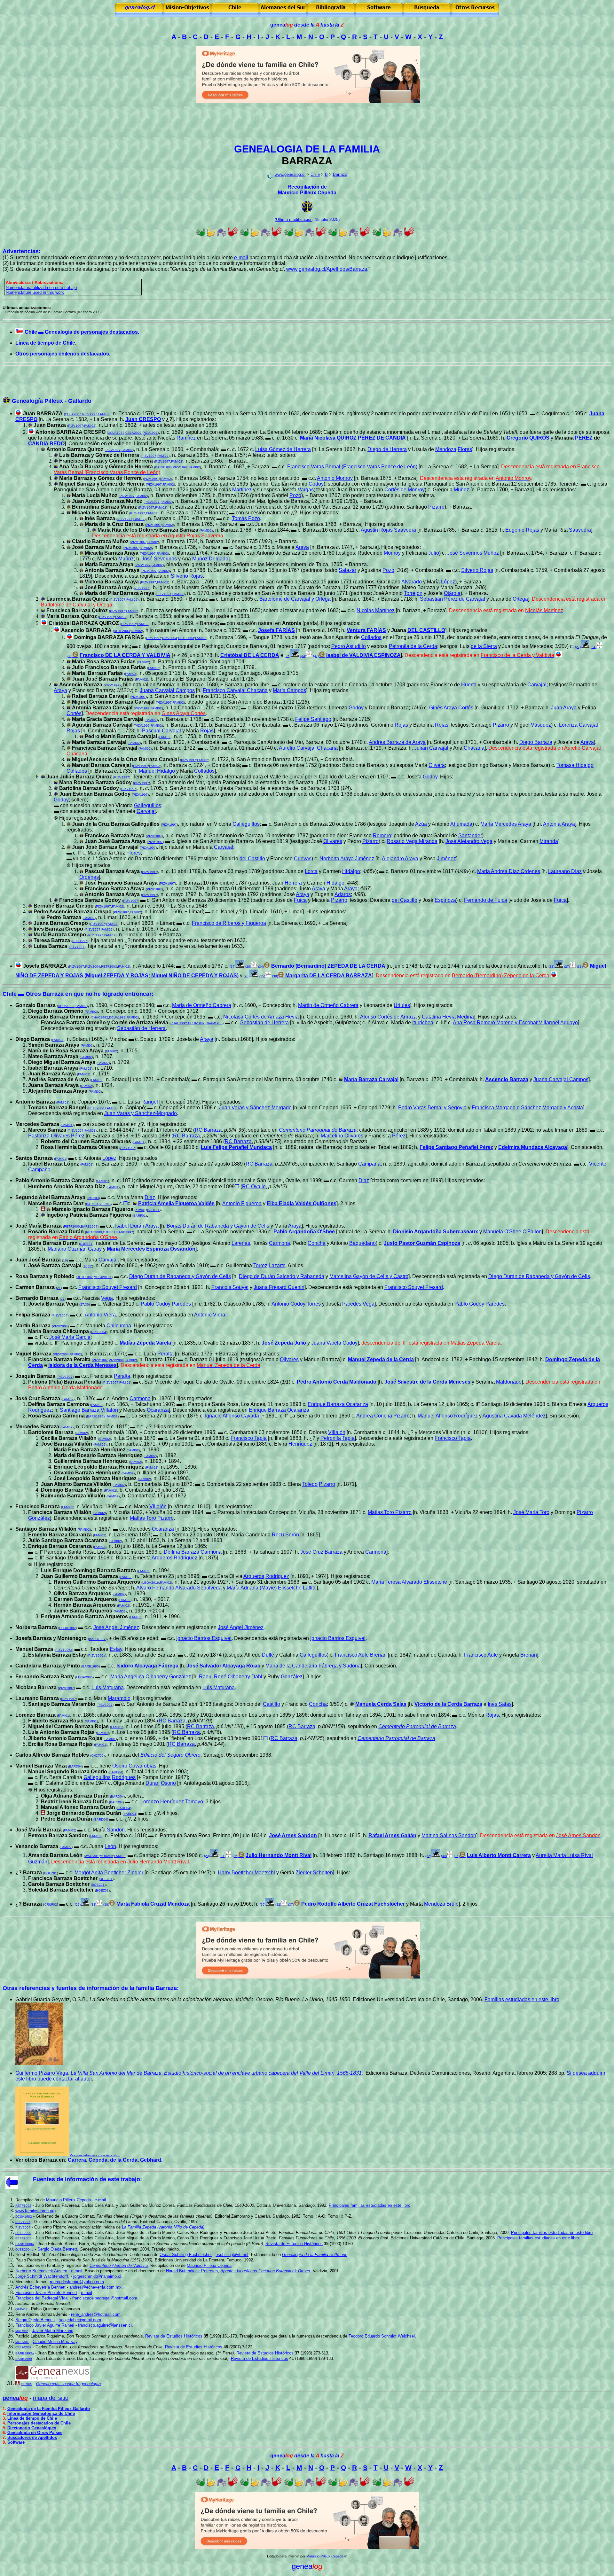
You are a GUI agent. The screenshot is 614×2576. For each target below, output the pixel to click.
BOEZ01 (51, 1873)
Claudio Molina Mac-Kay (55, 2342)
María (202, 1005)
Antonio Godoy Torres (296, 1304)
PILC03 (93, 1198)
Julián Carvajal (431, 748)
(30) (444, 1856)
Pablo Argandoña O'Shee (304, 1232)
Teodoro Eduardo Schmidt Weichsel (382, 2336)
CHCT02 (97, 1756)
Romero (382, 835)
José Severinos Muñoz (473, 553)
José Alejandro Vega (469, 841)
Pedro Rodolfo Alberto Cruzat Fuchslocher (353, 1904)
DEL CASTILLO (426, 630)
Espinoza (445, 900)
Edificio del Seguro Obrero (170, 1755)
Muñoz (461, 490)
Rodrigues (124, 1777)
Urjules (402, 1005)
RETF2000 (96, 1108)
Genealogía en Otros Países (35, 2433)
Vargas (306, 490)
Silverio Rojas (477, 570)
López (448, 582)
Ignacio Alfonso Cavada (232, 1416)
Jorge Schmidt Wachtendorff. (42, 2276)
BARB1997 (89, 1226)
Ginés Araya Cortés (451, 708)
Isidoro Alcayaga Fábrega (147, 1666)
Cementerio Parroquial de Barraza (318, 1130)
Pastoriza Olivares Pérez (56, 1136)
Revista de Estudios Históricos (294, 2244)
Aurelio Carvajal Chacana (308, 748)
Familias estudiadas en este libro (522, 1999)
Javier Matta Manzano (53, 2331)
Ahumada (461, 824)
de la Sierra (484, 646)
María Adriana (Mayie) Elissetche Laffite (272, 1588)
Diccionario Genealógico (32, 2428)
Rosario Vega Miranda (412, 841)
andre (95, 2287)
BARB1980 (163, 467)
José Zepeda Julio (284, 1343)
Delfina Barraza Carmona (193, 1552)
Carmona (279, 1243)
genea (282, 25)
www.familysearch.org (35, 2211)
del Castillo (252, 859)
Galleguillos (148, 805)
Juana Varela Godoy (334, 1343)
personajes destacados (109, 332)
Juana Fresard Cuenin (279, 1287)
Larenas (241, 1243)
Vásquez (541, 725)
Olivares (333, 841)
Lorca (311, 871)
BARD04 (75, 1766)
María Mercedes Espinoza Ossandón (151, 1249)
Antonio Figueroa (242, 1203)
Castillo (272, 1704)
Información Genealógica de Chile (41, 2413)
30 (87, 1304)
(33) (303, 656)
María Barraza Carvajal (371, 1079)
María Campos (289, 690)
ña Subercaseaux (457, 1232)
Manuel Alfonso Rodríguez (448, 1416)
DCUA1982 (116, 433)
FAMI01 (67, 1125)
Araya (302, 547)
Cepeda (98, 2160)
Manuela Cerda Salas (381, 1704)
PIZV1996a (64, 1650)
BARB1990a (96, 1416)
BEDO (57, 444)
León (110, 1846)
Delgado (219, 559)
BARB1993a (25, 2353)
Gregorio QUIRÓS (528, 438)
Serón (292, 1535)
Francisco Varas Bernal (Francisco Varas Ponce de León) (352, 467)
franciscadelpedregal (105, 2298)
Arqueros (598, 1404)
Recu (278, 1535)
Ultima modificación (294, 219)
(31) (223, 1856)
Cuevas (303, 859)
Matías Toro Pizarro (390, 1512)
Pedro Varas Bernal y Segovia (432, 1108)
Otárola (452, 593)
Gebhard (151, 2160)
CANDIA (38, 444)
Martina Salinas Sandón (449, 1835)
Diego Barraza (536, 742)
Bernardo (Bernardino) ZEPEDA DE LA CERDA (328, 966)
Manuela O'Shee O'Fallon (512, 1232)
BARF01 (92, 1204)
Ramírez (186, 438)
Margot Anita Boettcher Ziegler (109, 1873)
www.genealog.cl (290, 174)
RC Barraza (208, 1130)
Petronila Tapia (338, 1438)
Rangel (150, 1102)
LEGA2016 (151, 1583)
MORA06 (106, 1856)
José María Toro (531, 1512)
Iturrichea (423, 1023)
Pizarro (436, 507)
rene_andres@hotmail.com (96, 2314)
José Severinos (159, 559)
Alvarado (412, 582)
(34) (594, 647)
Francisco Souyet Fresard (108, 1287)
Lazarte (277, 1265)
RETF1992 (85, 1277)
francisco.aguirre (105, 2325)
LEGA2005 (84, 1677)
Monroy (392, 553)
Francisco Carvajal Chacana (235, 690)
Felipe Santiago (313, 719)
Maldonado (509, 1382)
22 (90, 1266)
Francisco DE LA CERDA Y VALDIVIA (125, 655)
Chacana (474, 748)
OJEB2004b (24, 2249)
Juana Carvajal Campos (167, 690)
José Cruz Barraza (321, 1552)
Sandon (116, 1830)
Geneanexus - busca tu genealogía (68, 2384)
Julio (434, 553)
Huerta (469, 685)
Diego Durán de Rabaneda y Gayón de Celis (180, 1276)
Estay (116, 1649)
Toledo (310, 1484)
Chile (315, 174)
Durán (153, 1783)
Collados (371, 637)
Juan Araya (564, 708)
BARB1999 (24, 2359)
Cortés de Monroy (405, 490)
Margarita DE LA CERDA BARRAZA (329, 976)
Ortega (520, 599)
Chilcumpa (119, 1326)
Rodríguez (40, 1410)
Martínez (242, 490)
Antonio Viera (100, 1315)
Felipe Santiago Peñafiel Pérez (456, 1147)
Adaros (343, 894)
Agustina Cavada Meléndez (514, 1416)
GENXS (27, 2384)
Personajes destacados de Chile (39, 2423)
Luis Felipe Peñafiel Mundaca (236, 1147)
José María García (70, 1337)
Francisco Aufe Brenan (361, 1655)
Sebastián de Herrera (264, 1023)
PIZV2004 (170, 638)
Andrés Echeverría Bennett (40, 2287)
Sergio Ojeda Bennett (57, 2249)
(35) (262, 976)
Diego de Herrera (387, 449)
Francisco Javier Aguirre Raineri (45, 2325)
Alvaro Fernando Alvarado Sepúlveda (179, 1588)
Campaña (369, 1164)
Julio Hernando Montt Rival (279, 1855)
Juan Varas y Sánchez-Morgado (255, 1108)
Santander (470, 835)
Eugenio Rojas (522, 530)
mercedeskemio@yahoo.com (77, 2282)
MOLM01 (22, 2342)
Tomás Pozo (246, 518)
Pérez (399, 1136)
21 (59, 1288)
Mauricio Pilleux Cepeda (307, 193)
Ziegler (303, 1873)
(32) (278, 1905)
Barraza (340, 174)
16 (65, 1260)
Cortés (74, 713)
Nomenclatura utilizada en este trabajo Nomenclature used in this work (41, 290)
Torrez (260, 1265)
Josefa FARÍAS (276, 630)
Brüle (453, 1904)
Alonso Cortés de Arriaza (388, 1017)
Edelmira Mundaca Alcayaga (533, 1147)
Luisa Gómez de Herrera (283, 449)
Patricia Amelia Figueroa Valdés (176, 1203)
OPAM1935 (214, 1023)
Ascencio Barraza (507, 1079)
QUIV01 (21, 2309)
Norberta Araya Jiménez (347, 859)
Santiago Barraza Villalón (89, 1410)
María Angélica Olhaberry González (151, 1677)
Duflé (268, 1655)
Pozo (295, 495)
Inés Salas (500, 1704)
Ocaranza (158, 1410)
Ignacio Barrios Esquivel (204, 1638)
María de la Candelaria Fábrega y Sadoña (313, 1666)
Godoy (316, 484)
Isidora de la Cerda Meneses (83, 1365)
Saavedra (580, 530)
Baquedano (362, 1243)
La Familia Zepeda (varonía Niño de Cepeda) (163, 2227)
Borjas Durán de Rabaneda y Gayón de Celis (218, 1226)
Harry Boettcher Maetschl (246, 1873)
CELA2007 (73, 414)
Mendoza (446, 449)
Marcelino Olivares (342, 1136)
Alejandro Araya (400, 859)
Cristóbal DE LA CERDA (250, 655)
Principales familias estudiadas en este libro (370, 2205)
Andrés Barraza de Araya (397, 742)
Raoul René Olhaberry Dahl (231, 1677)
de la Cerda (124, 2160)
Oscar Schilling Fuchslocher (186, 2255)
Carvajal (537, 685)
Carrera (77, 2160)
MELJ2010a (103, 1277)
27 (63, 1299)
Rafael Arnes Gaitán (392, 1835)
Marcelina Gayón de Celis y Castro (369, 1276)
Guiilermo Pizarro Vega (42, 2073)
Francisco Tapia (249, 1438)
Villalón (337, 1432)
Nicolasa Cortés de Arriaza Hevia (261, 1017)
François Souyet (230, 1287)
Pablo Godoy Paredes (166, 1304)
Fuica (300, 900)
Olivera (437, 765)
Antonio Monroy (335, 478)
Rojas (401, 725)
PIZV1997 (90, 414)
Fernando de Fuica (486, 900)
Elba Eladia (302, 1203)
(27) (567, 967)
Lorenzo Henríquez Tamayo (172, 1802)
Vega (107, 1298)
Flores (465, 449)
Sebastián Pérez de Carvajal (453, 599)
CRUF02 (51, 1905)
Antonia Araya (559, 824)
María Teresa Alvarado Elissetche (409, 1582)
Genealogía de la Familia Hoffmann (315, 2255)
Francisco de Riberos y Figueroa (229, 923)
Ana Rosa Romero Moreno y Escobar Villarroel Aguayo (515, 1023)
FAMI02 (104, 414)
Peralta (165, 1354)
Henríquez (300, 1444)
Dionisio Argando (414, 1232)
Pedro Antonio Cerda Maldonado (337, 1382)
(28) (248, 967)
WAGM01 (92, 1856)
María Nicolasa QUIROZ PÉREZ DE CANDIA (353, 438)
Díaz (364, 1180)
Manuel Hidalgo (157, 771)
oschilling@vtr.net (232, 2255)
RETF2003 (122, 631)
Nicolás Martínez (376, 610)
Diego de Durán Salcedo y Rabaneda (282, 1276)
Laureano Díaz (565, 871)
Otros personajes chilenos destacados (62, 354)
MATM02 (22, 2331)
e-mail (241, 258)
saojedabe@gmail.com (80, 2320)
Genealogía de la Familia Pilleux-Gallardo (49, 2409)
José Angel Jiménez (116, 1627)
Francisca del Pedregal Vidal (42, 2298)
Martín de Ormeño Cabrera (328, 1005)
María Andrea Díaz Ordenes (509, 871)
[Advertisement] (307, 124)
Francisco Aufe (481, 1655)
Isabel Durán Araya (137, 1226)
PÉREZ (584, 438)
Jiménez (446, 859)
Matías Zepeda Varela (145, 1343)
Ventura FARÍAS (366, 630)
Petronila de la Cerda (413, 646)
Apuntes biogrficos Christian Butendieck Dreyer (265, 2271)
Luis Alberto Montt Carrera (499, 1855)
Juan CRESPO (143, 419)
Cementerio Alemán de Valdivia (119, 2265)
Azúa (421, 824)
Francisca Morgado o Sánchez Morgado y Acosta (527, 1108)
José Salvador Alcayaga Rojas (223, 1666)
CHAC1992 (100, 1017)
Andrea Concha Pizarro (383, 1416)
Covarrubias (142, 1766)
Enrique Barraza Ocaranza (338, 1404)
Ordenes (89, 877)
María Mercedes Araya (506, 824)
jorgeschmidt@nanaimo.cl (97, 2276)
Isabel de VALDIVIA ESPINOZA (363, 655)
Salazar (347, 570)
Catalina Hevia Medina (448, 1017)
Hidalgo (351, 871)
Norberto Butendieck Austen (41, 2271)
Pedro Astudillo (349, 646)
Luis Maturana (108, 1687)
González (39, 1518)
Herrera (293, 883)
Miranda (549, 841)
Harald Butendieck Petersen (192, 2271)
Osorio (120, 1766)
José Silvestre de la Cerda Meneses (427, 1382)
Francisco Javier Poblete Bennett (46, 2293)
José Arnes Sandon (293, 1835)
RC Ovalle (254, 1187)
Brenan (529, 1655)
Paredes (352, 1304)
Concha (317, 1243)
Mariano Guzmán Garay (75, 1249)
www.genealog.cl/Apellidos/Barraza (327, 269)
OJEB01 (109, 1232)
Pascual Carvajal (161, 731)
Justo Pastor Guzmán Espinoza (422, 1243)
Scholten (323, 1873)
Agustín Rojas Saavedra (388, 530)
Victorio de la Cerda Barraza (448, 1704)
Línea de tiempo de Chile (45, 343)
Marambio (119, 1698)
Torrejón (413, 593)
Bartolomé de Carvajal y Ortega (295, 599)
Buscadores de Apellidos (32, 2437)
